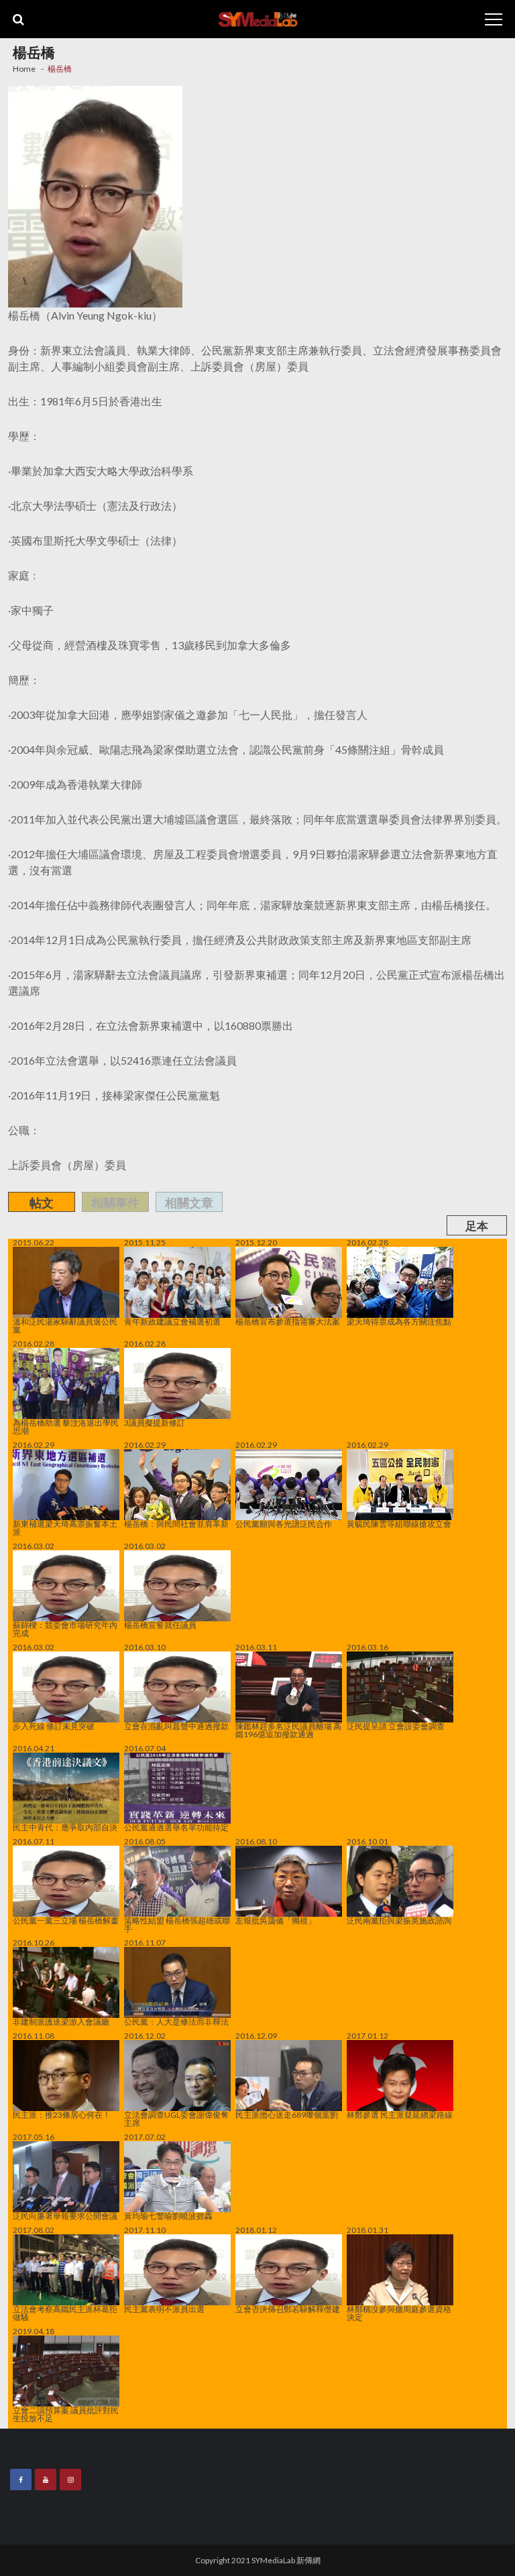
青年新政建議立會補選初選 (172, 1321)
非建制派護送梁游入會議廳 (61, 2021)
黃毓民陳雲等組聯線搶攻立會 (399, 1523)
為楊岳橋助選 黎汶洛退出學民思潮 (66, 1426)
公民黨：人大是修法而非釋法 (176, 2021)
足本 (477, 1226)
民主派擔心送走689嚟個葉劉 (287, 2114)
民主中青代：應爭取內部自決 (65, 1827)
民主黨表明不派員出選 (167, 2309)
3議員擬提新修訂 (155, 1422)
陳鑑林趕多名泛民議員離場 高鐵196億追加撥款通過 (288, 1730)
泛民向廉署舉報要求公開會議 (65, 2216)
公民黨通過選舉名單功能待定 (176, 1827)
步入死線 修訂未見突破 (54, 1726)
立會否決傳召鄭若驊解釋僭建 (288, 2309)
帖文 (42, 1203)
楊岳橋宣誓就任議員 (160, 1625)
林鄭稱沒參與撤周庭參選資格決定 (399, 2313)
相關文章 (189, 1203)
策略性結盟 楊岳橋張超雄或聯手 (177, 1924)
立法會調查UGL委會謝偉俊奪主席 (176, 2118)
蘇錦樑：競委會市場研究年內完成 (65, 1629)
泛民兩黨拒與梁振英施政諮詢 (399, 1920)
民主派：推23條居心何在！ (62, 2114)
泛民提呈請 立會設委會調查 (396, 1726)
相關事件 (115, 1203)
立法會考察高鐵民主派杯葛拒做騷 (65, 2313)
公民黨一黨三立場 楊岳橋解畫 (66, 1920)
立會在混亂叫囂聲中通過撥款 (176, 1726)
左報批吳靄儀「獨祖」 (276, 1920)
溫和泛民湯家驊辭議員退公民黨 (65, 1325)
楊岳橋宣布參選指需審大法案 (288, 1321)
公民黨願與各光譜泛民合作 (284, 1523)
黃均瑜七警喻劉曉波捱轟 (168, 2216)
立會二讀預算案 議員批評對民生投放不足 (66, 2414)
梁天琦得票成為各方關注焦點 (399, 1321)
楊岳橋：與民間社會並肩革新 (176, 1523)
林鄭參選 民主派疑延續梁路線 (400, 2114)
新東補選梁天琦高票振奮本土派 (65, 1528)
